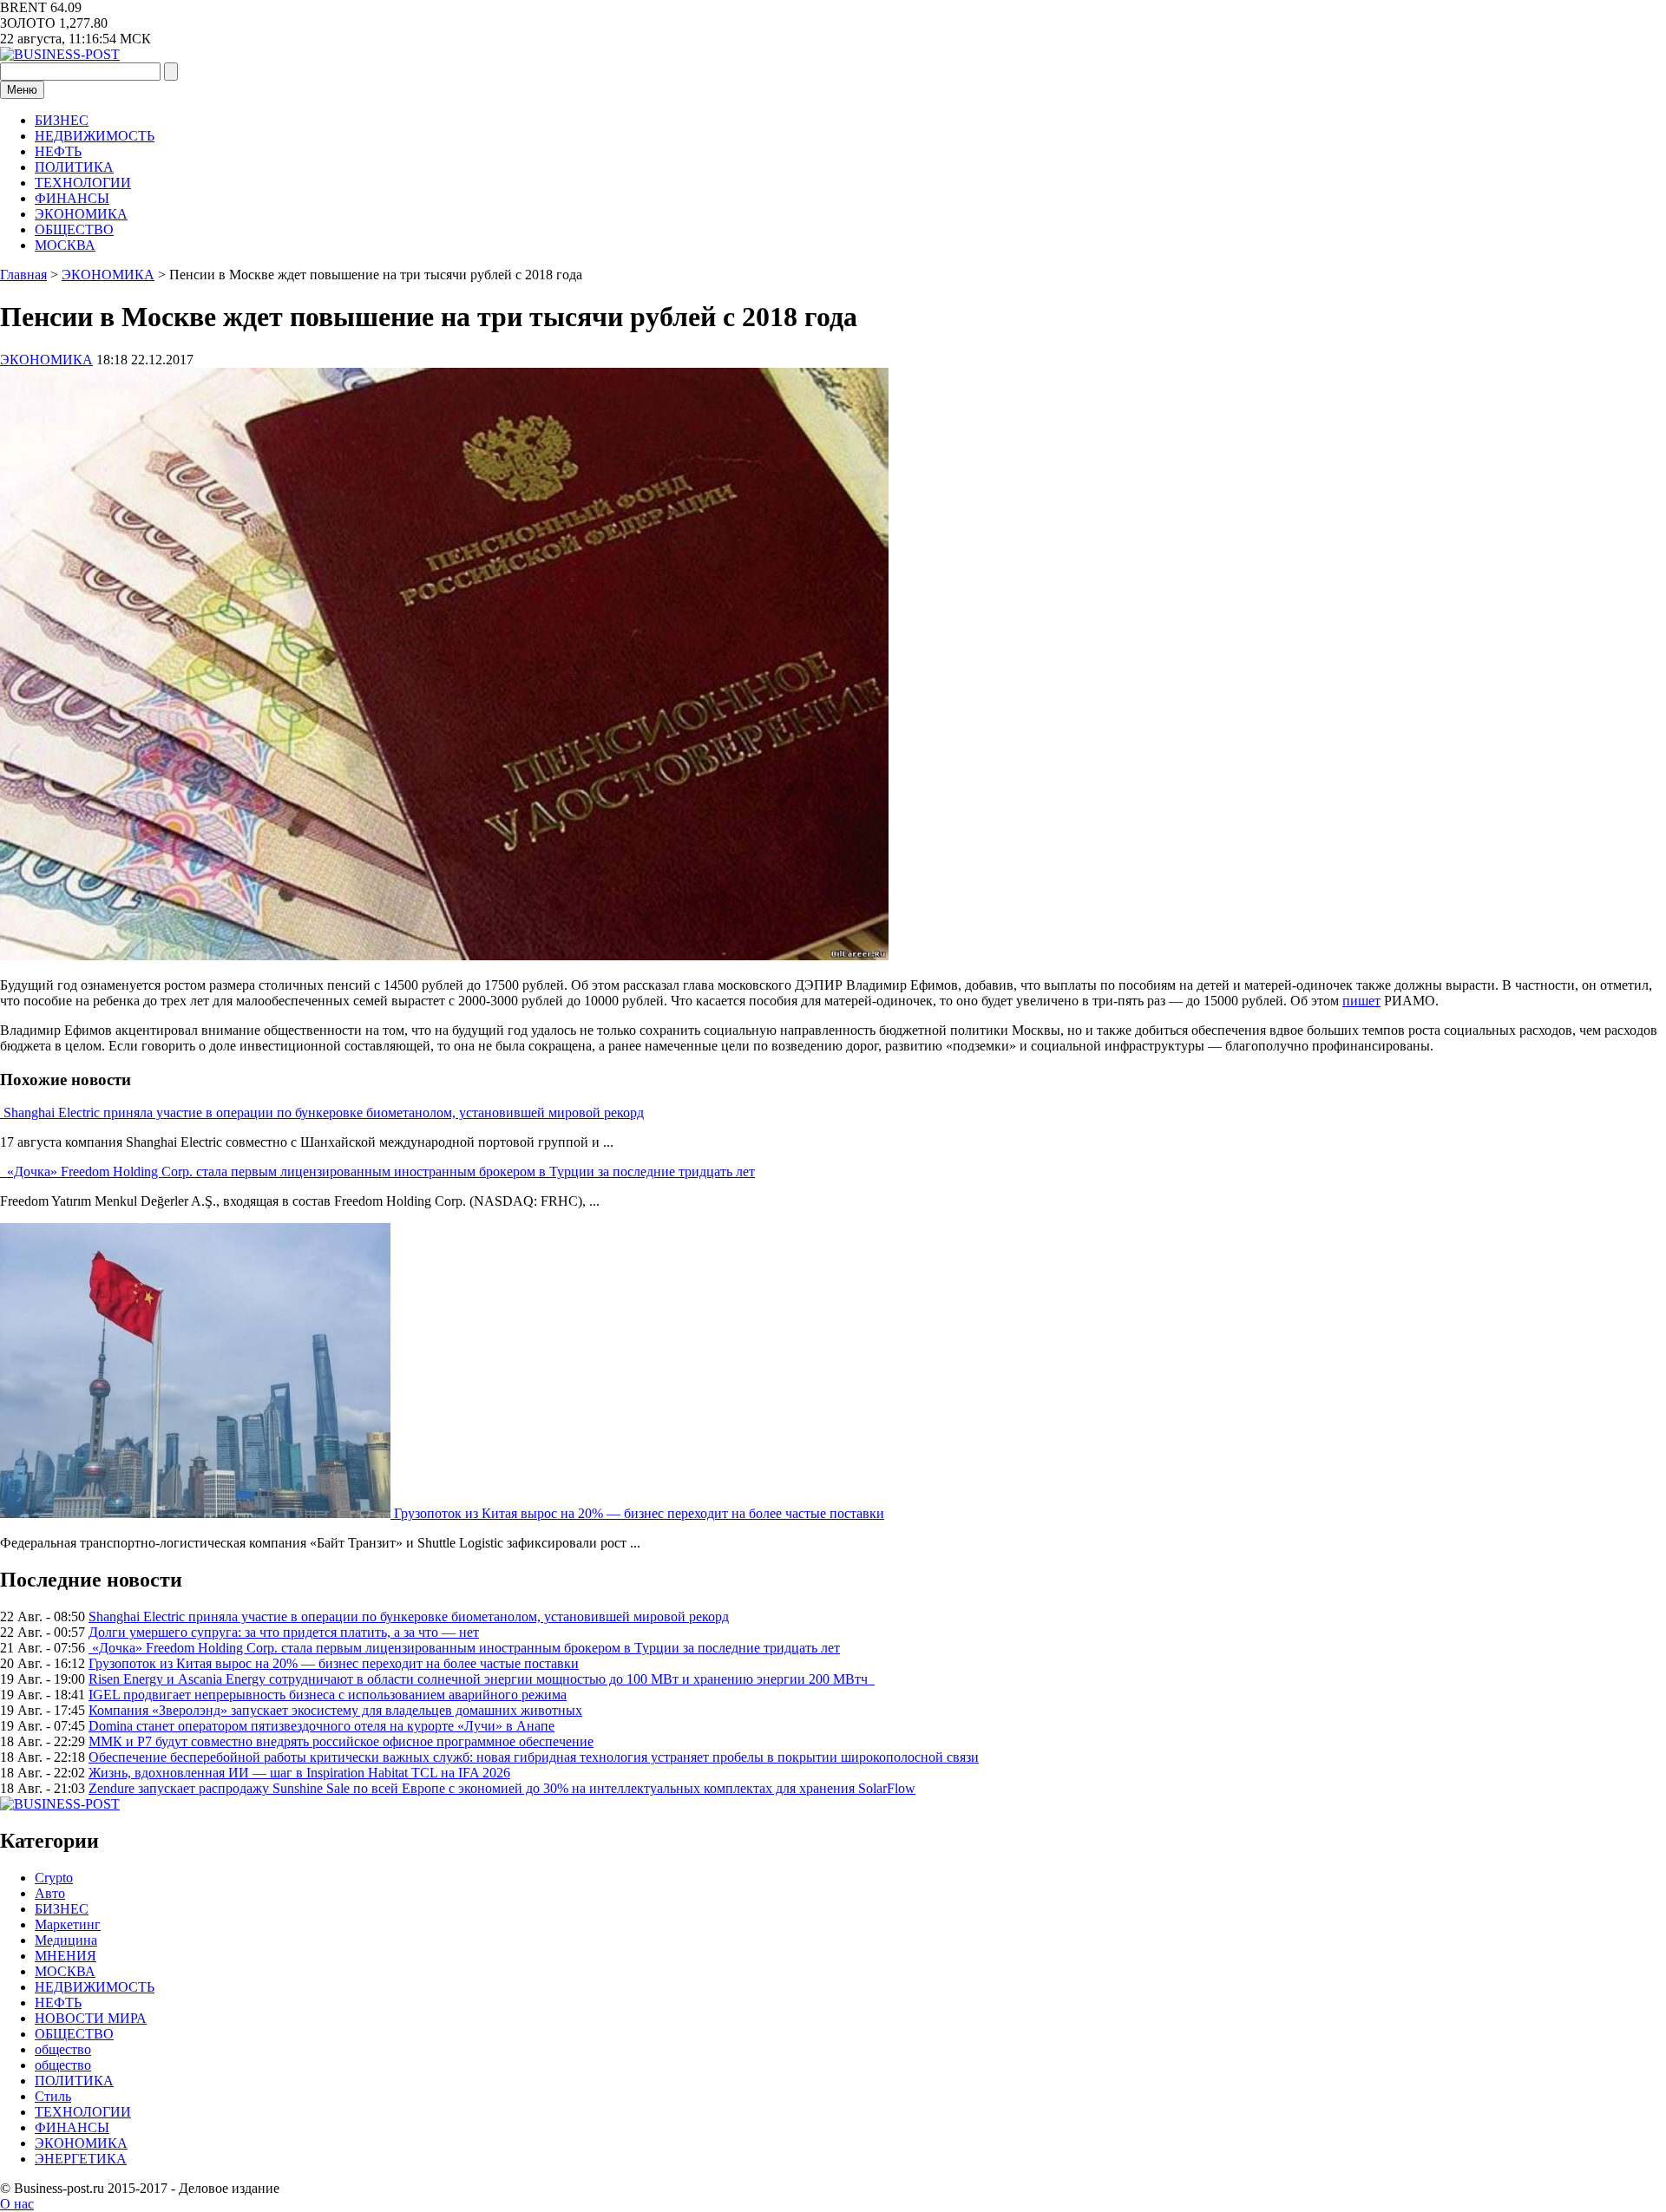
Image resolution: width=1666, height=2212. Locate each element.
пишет (1361, 1001)
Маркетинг (68, 1924)
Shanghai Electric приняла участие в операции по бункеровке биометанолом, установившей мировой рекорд (324, 1113)
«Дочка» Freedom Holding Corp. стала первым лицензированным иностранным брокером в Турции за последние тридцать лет (379, 1171)
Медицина (66, 1940)
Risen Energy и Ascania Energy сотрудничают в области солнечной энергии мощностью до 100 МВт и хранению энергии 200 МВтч (482, 1679)
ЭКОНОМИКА (81, 214)
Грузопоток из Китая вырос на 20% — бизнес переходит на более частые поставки (639, 1513)
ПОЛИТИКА (74, 167)
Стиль (53, 2096)
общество (63, 2049)
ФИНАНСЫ (72, 198)
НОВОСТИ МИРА (91, 2018)
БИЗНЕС (62, 120)
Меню (22, 90)
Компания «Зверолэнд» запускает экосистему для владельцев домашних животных (335, 1710)
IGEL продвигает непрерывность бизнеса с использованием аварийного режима (328, 1695)
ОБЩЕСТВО (74, 229)
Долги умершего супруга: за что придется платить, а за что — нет (284, 1632)
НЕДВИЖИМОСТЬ (95, 136)
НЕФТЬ (58, 151)
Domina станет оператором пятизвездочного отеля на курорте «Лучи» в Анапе (321, 1726)
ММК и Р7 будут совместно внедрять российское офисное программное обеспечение (341, 1741)
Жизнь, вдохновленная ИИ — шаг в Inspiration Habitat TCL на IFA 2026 (299, 1773)
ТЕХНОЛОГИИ (83, 183)
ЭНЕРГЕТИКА (81, 2159)
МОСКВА (65, 245)
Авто (50, 1893)
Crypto (54, 1878)
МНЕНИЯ (66, 1956)
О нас (17, 2204)
